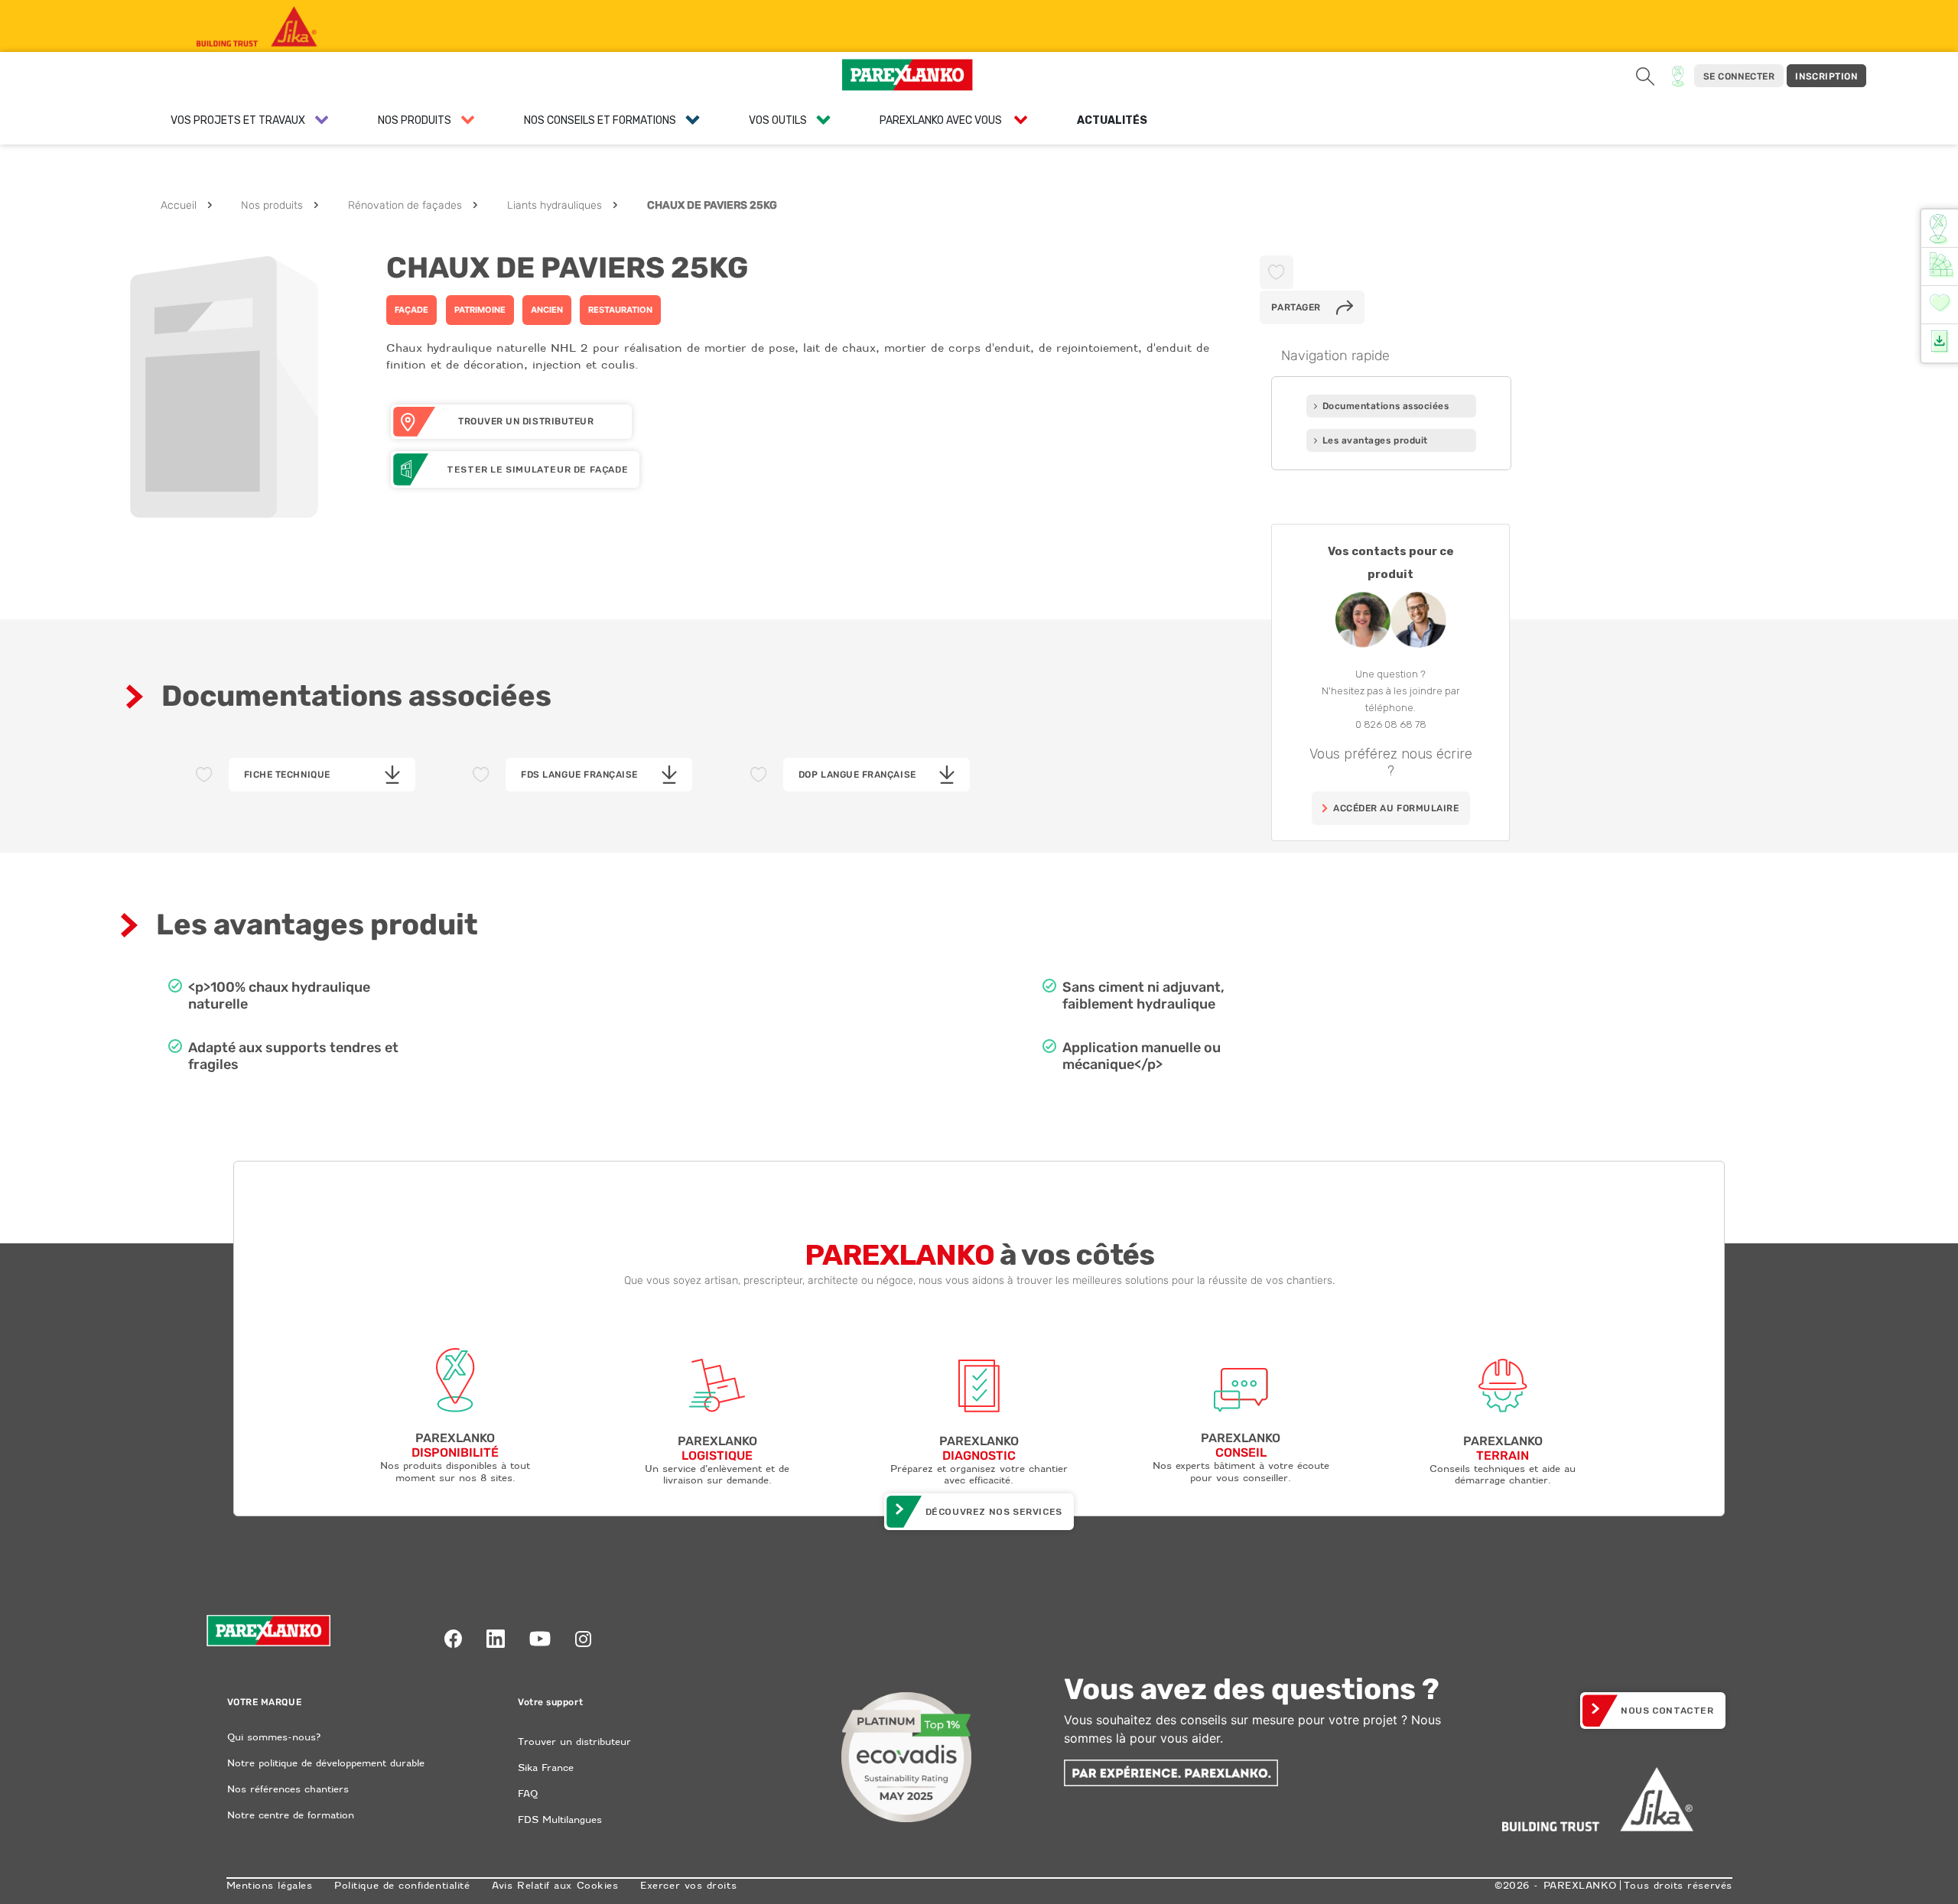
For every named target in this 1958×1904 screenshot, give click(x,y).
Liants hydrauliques (555, 205)
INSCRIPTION (1826, 76)
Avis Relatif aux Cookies (555, 1885)
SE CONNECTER (1739, 76)
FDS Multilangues (560, 1820)
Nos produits (272, 205)
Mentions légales (270, 1885)
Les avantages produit (1375, 440)
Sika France (546, 1768)
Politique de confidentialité (402, 1885)
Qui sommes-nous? (274, 1737)
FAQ (528, 1794)
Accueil (179, 205)
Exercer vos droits (688, 1885)
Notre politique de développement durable (326, 1763)
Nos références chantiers (288, 1789)
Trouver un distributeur (574, 1742)
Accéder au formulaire (1396, 808)
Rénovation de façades (405, 205)
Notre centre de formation (291, 1815)
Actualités (1112, 120)
